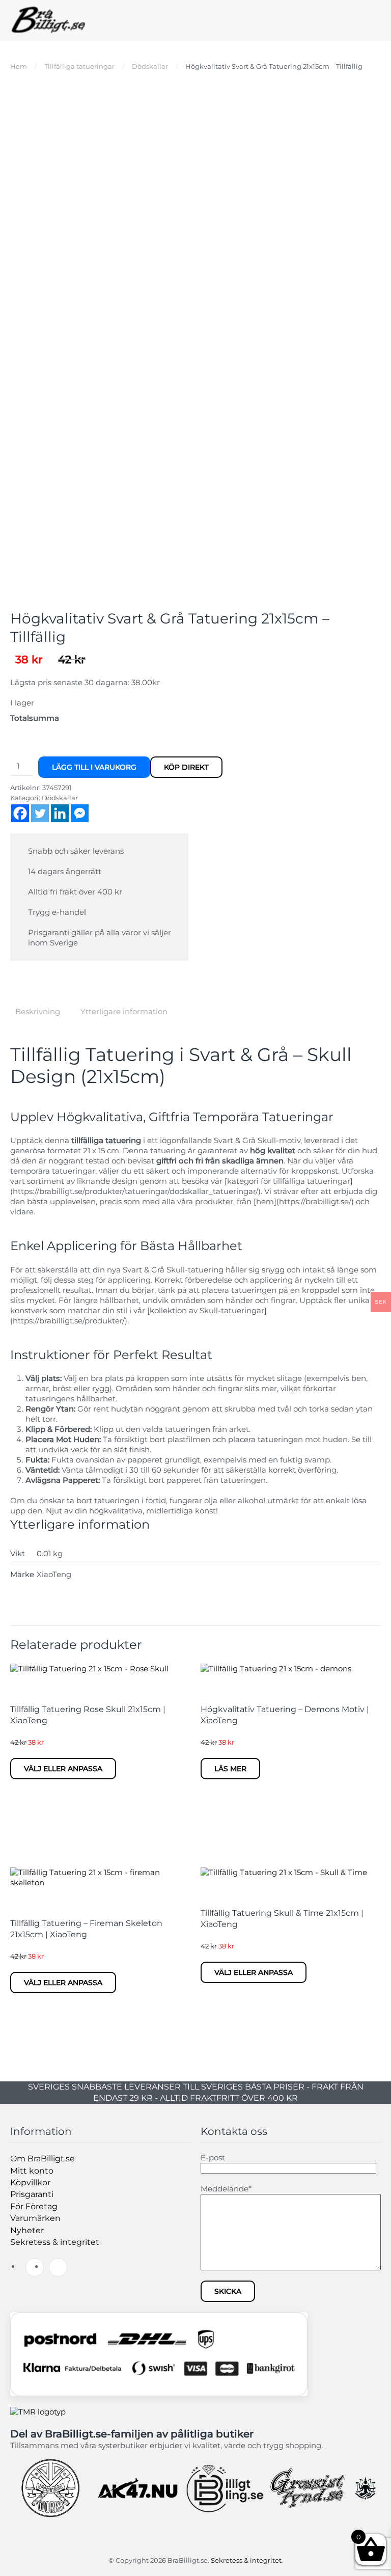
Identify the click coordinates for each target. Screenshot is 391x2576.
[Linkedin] (60, 813)
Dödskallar (60, 798)
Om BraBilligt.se (43, 2159)
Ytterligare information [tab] (124, 1011)
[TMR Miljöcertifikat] (38, 2411)
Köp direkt (186, 767)
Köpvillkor (30, 2182)
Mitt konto (32, 2171)
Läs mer (230, 1769)
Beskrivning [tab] (38, 1011)
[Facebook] (20, 813)
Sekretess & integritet (55, 2242)
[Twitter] (40, 813)
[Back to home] (48, 20)
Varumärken (35, 2218)
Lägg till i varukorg (94, 767)
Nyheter (27, 2230)
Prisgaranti (32, 2194)
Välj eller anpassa (63, 1769)
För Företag (34, 2206)
